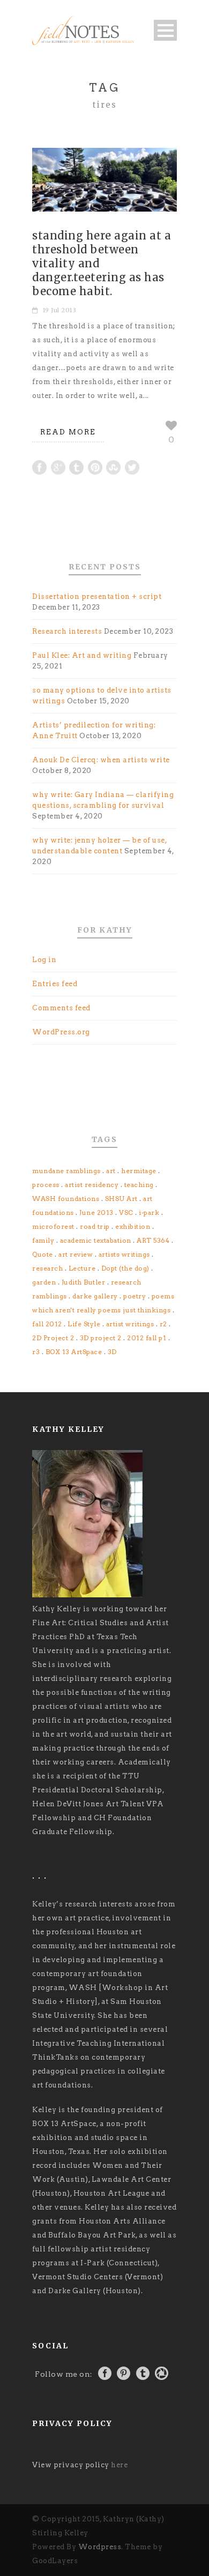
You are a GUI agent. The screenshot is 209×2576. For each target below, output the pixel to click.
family (43, 1240)
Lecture (82, 1268)
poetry (135, 1296)
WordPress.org (61, 1032)
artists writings (124, 1254)
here (119, 2465)
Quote (43, 1254)
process (46, 1185)
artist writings (130, 1324)
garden (44, 1282)
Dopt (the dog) (125, 1268)
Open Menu (165, 30)
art (111, 1171)
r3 (36, 1352)
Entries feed (55, 984)
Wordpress (100, 2547)
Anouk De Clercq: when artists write (101, 760)
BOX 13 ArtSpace (74, 1352)
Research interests (67, 631)
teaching (139, 1185)
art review (76, 1254)
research (47, 1268)
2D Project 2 (53, 1338)
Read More (68, 432)
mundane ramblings (66, 1171)
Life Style (84, 1324)
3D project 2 (101, 1338)
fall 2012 (47, 1324)
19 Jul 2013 (60, 310)
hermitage (139, 1171)
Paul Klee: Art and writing (82, 655)
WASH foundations (66, 1199)
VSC (126, 1212)
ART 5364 (153, 1240)
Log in (44, 960)
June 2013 (96, 1212)
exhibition (133, 1226)
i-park (149, 1212)
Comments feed (61, 1008)
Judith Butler (84, 1282)
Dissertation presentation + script (97, 596)
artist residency (92, 1185)
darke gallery (95, 1296)
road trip (95, 1226)
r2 (163, 1324)
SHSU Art (121, 1199)
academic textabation (96, 1240)
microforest (53, 1226)
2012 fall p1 (147, 1338)
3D (112, 1352)
